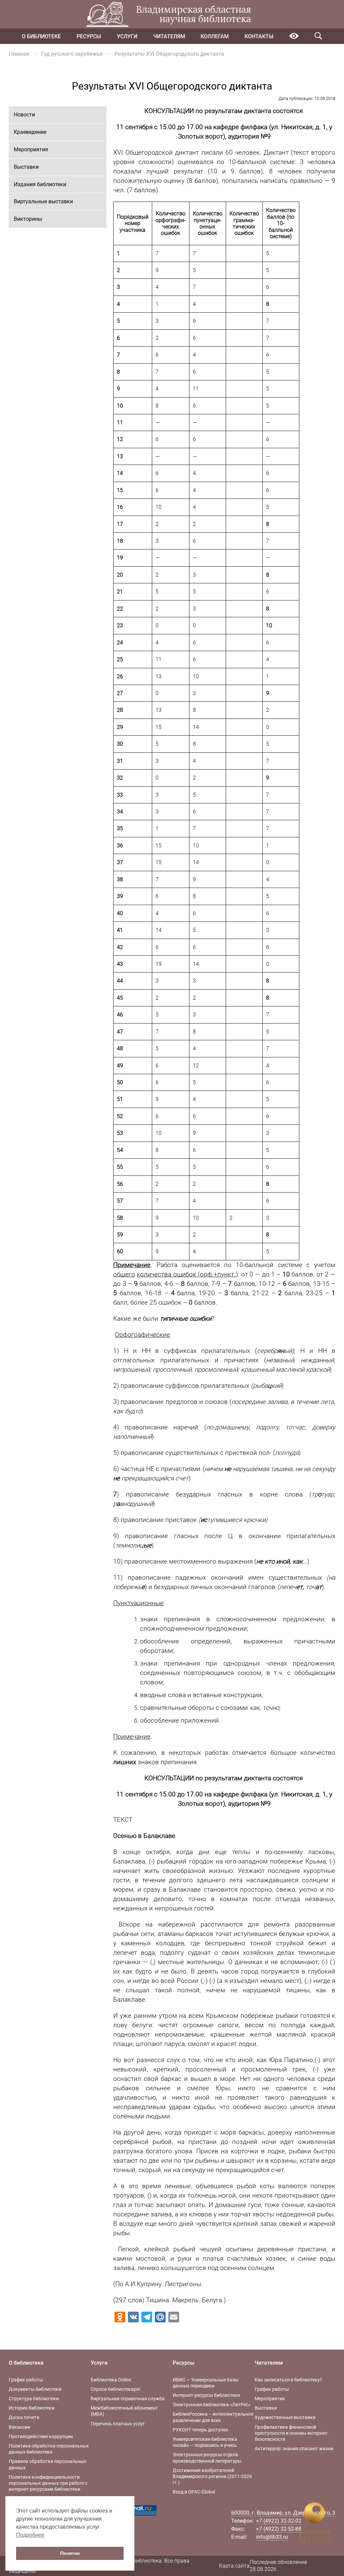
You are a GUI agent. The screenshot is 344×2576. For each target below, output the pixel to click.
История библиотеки (32, 2408)
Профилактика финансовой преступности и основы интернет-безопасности (292, 2433)
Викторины (28, 219)
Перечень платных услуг (118, 2424)
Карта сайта (234, 2566)
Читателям (169, 36)
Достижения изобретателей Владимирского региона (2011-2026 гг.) (212, 2476)
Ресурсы (89, 36)
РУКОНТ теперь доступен (200, 2430)
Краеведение (30, 132)
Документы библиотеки (35, 2389)
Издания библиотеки (40, 184)
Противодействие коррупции (41, 2436)
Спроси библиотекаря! (116, 2389)
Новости (24, 115)
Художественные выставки (285, 2417)
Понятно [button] (70, 2553)
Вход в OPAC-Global (194, 2492)
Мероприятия (31, 149)
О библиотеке (41, 36)
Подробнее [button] (30, 2535)
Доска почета (24, 2417)
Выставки (26, 167)
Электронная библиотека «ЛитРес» (212, 2405)
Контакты (259, 36)
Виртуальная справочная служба (128, 2399)
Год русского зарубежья (72, 54)
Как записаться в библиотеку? (288, 2380)
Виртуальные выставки (43, 201)
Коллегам (215, 36)
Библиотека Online (111, 2380)
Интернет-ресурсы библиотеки (206, 2395)
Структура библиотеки (34, 2399)
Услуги (127, 36)
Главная (19, 54)
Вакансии (19, 2427)
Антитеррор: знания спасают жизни (294, 2449)
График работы (26, 2380)
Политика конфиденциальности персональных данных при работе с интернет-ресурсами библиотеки (48, 2483)
